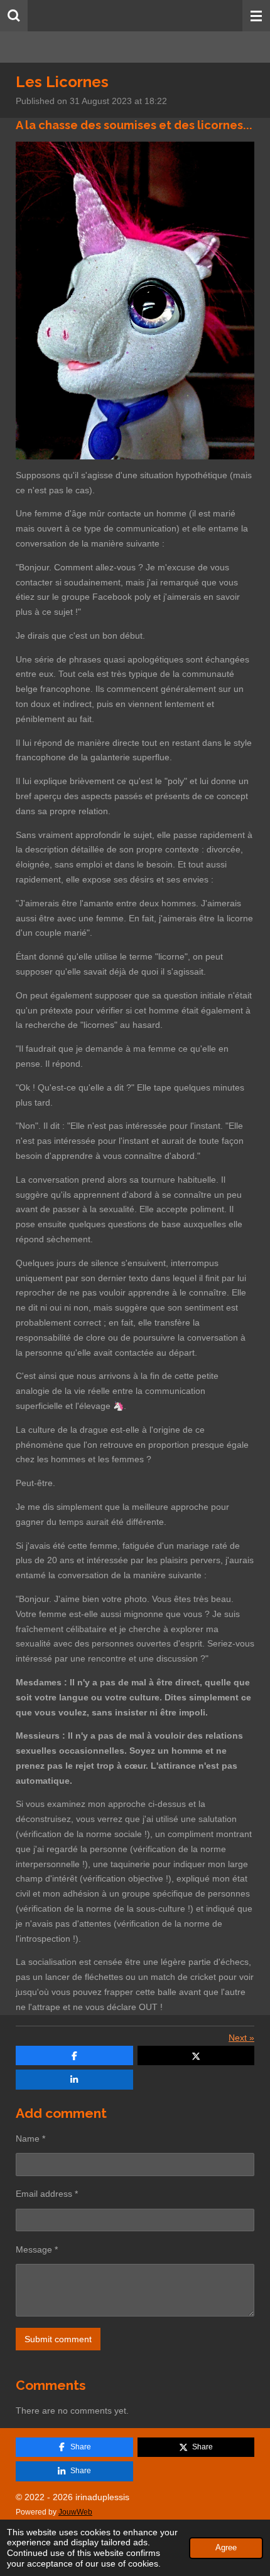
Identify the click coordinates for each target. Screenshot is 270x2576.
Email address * (47, 2194)
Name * (30, 2139)
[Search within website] (14, 16)
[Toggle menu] (256, 16)
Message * (37, 2249)
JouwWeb (75, 2512)
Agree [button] (226, 2548)
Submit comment (58, 2339)
